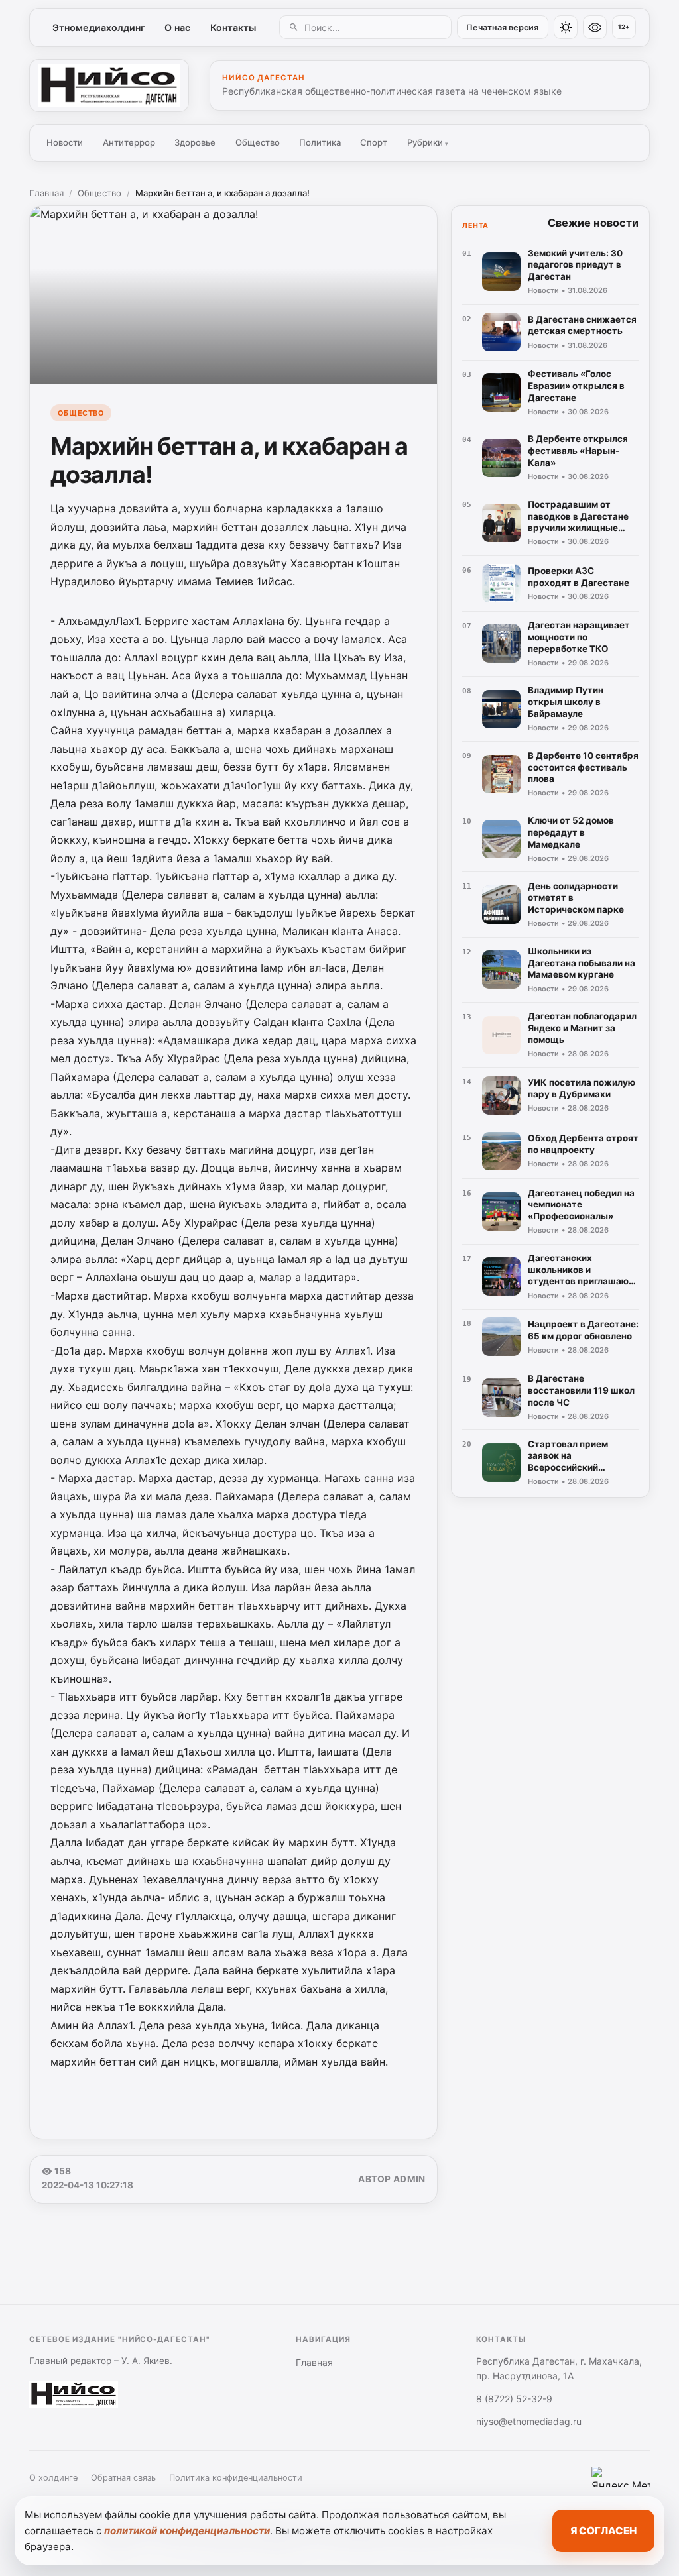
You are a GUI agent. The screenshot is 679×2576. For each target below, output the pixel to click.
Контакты (233, 28)
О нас (177, 28)
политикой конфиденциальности (187, 2531)
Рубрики (428, 142)
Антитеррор (129, 142)
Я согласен (603, 2531)
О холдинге (53, 2478)
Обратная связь (123, 2478)
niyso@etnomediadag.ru (529, 2421)
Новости (65, 142)
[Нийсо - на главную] (109, 85)
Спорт (374, 142)
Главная (46, 193)
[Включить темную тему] (566, 27)
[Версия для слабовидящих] (595, 27)
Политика (320, 142)
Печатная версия (502, 28)
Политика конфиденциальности (236, 2478)
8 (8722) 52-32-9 (514, 2399)
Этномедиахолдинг (99, 28)
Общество (258, 142)
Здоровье (195, 142)
